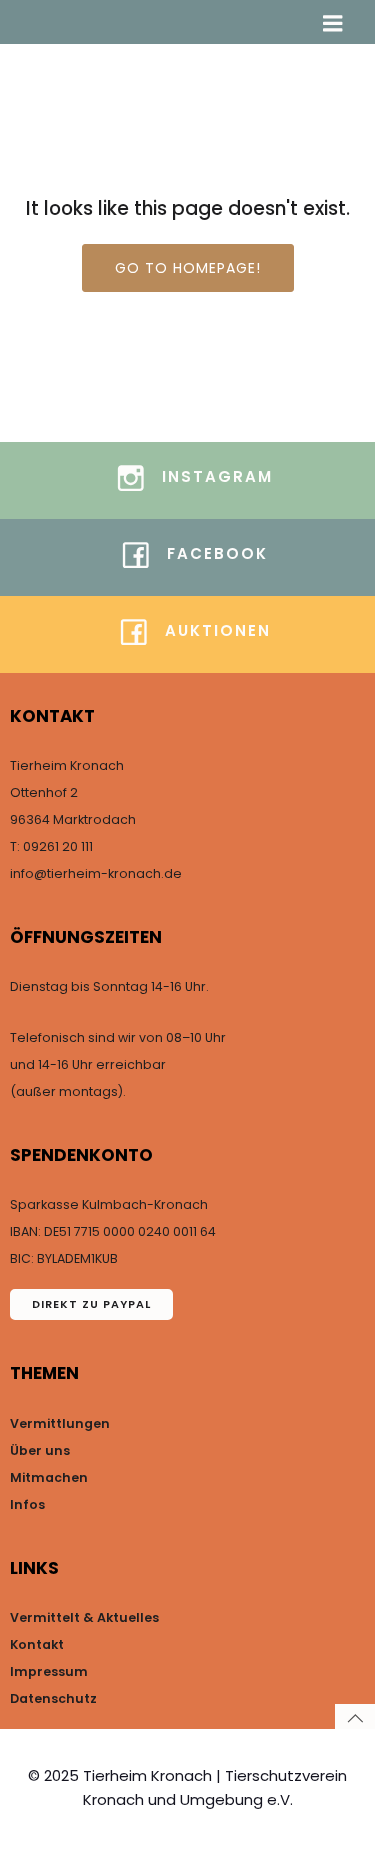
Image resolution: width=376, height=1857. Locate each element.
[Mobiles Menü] (333, 24)
